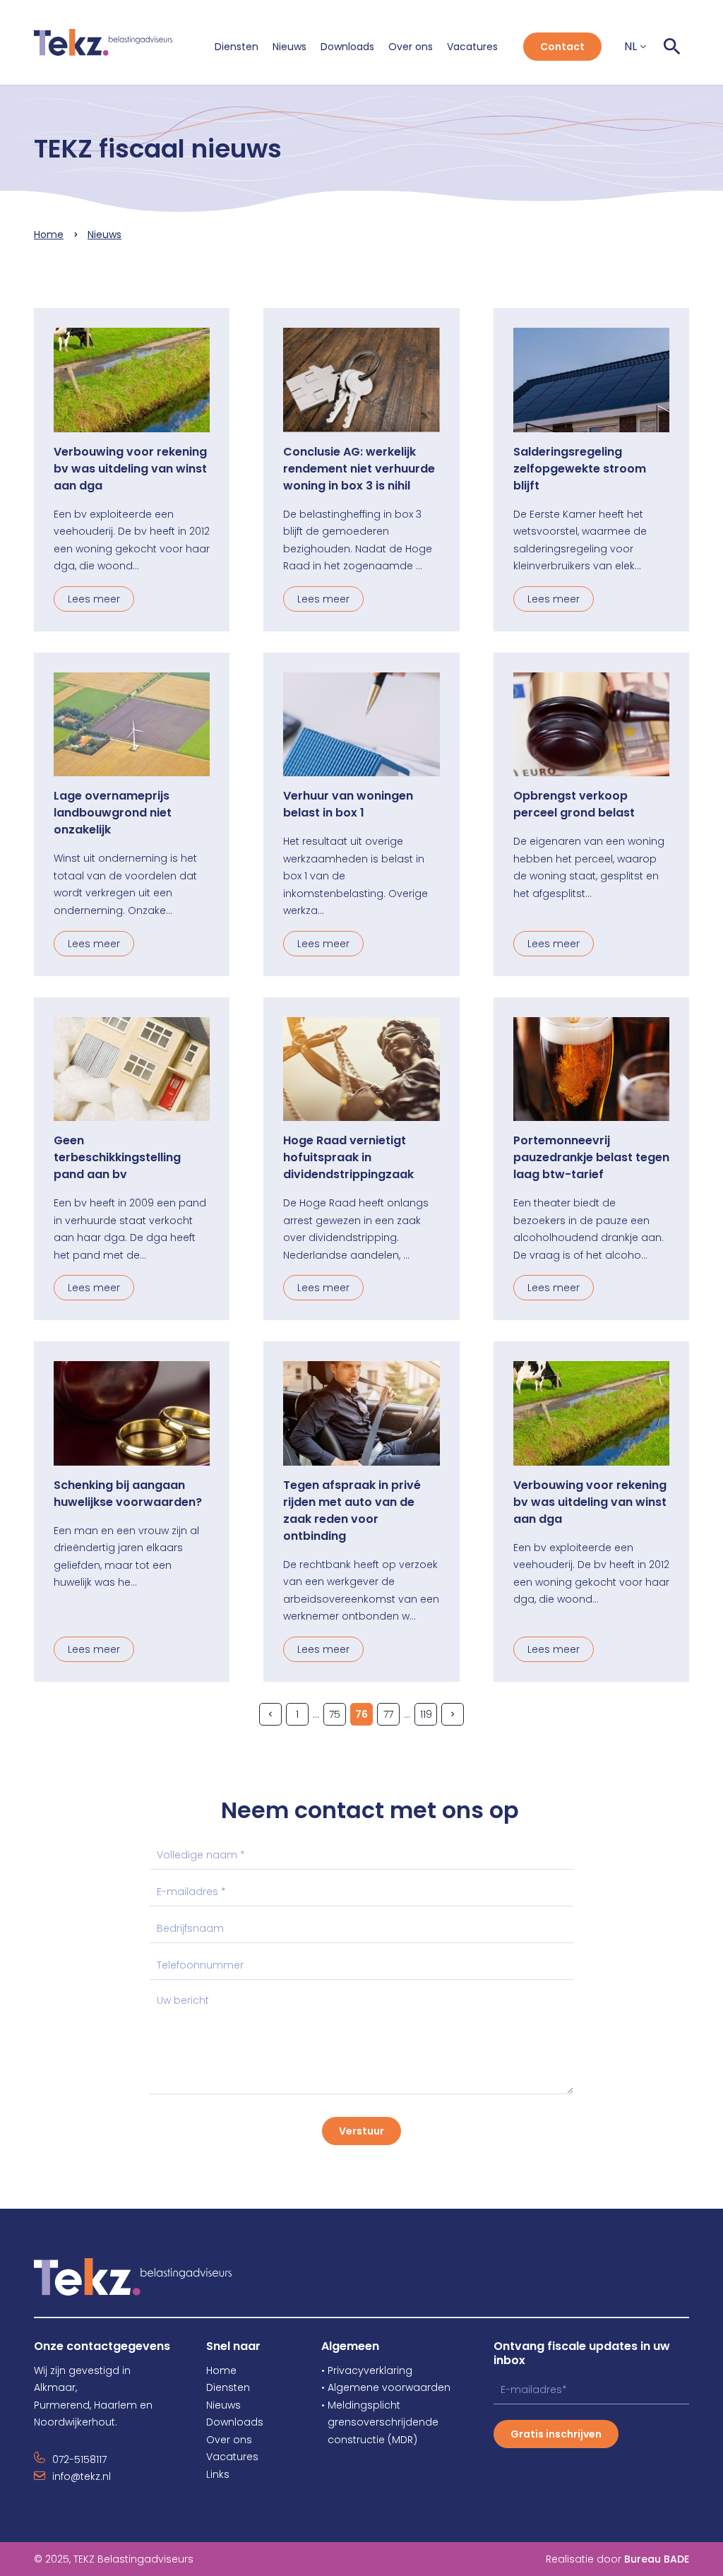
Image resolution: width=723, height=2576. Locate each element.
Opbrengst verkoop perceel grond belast (574, 804)
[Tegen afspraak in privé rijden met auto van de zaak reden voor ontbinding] (361, 1413)
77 (388, 1714)
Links (218, 2474)
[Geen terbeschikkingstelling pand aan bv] (132, 1069)
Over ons (411, 47)
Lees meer (94, 599)
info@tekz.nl (82, 2476)
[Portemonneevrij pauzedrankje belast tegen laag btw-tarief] (591, 1069)
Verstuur (361, 2131)
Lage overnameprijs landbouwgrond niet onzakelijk (113, 813)
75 (335, 1714)
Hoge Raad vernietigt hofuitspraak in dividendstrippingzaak (348, 1157)
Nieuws (289, 47)
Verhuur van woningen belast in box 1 (348, 804)
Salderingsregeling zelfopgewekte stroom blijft (580, 469)
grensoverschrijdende (380, 2422)
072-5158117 (79, 2459)
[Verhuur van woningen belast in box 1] (361, 725)
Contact (562, 47)
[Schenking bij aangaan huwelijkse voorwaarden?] (132, 1413)
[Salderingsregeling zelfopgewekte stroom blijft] (591, 380)
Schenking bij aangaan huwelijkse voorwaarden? (128, 1494)
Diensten (237, 47)
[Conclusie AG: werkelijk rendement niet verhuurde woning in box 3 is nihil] (361, 380)
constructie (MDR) (369, 2440)
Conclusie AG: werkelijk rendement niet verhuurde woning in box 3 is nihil (359, 469)
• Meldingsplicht (361, 2405)
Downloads (347, 47)
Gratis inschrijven (556, 2434)
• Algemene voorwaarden (386, 2387)
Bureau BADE (657, 2559)
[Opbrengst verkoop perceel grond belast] (591, 725)
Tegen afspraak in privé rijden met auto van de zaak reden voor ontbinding (352, 1510)
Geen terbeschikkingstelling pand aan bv (117, 1157)
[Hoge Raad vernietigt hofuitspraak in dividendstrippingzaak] (361, 1069)
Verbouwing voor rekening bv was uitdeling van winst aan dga (130, 469)
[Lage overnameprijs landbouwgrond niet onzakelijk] (132, 725)
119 (426, 1714)
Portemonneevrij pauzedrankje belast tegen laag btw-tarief (591, 1157)
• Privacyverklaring (367, 2370)
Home (49, 235)
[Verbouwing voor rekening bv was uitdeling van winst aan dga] (132, 380)
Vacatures (472, 47)
